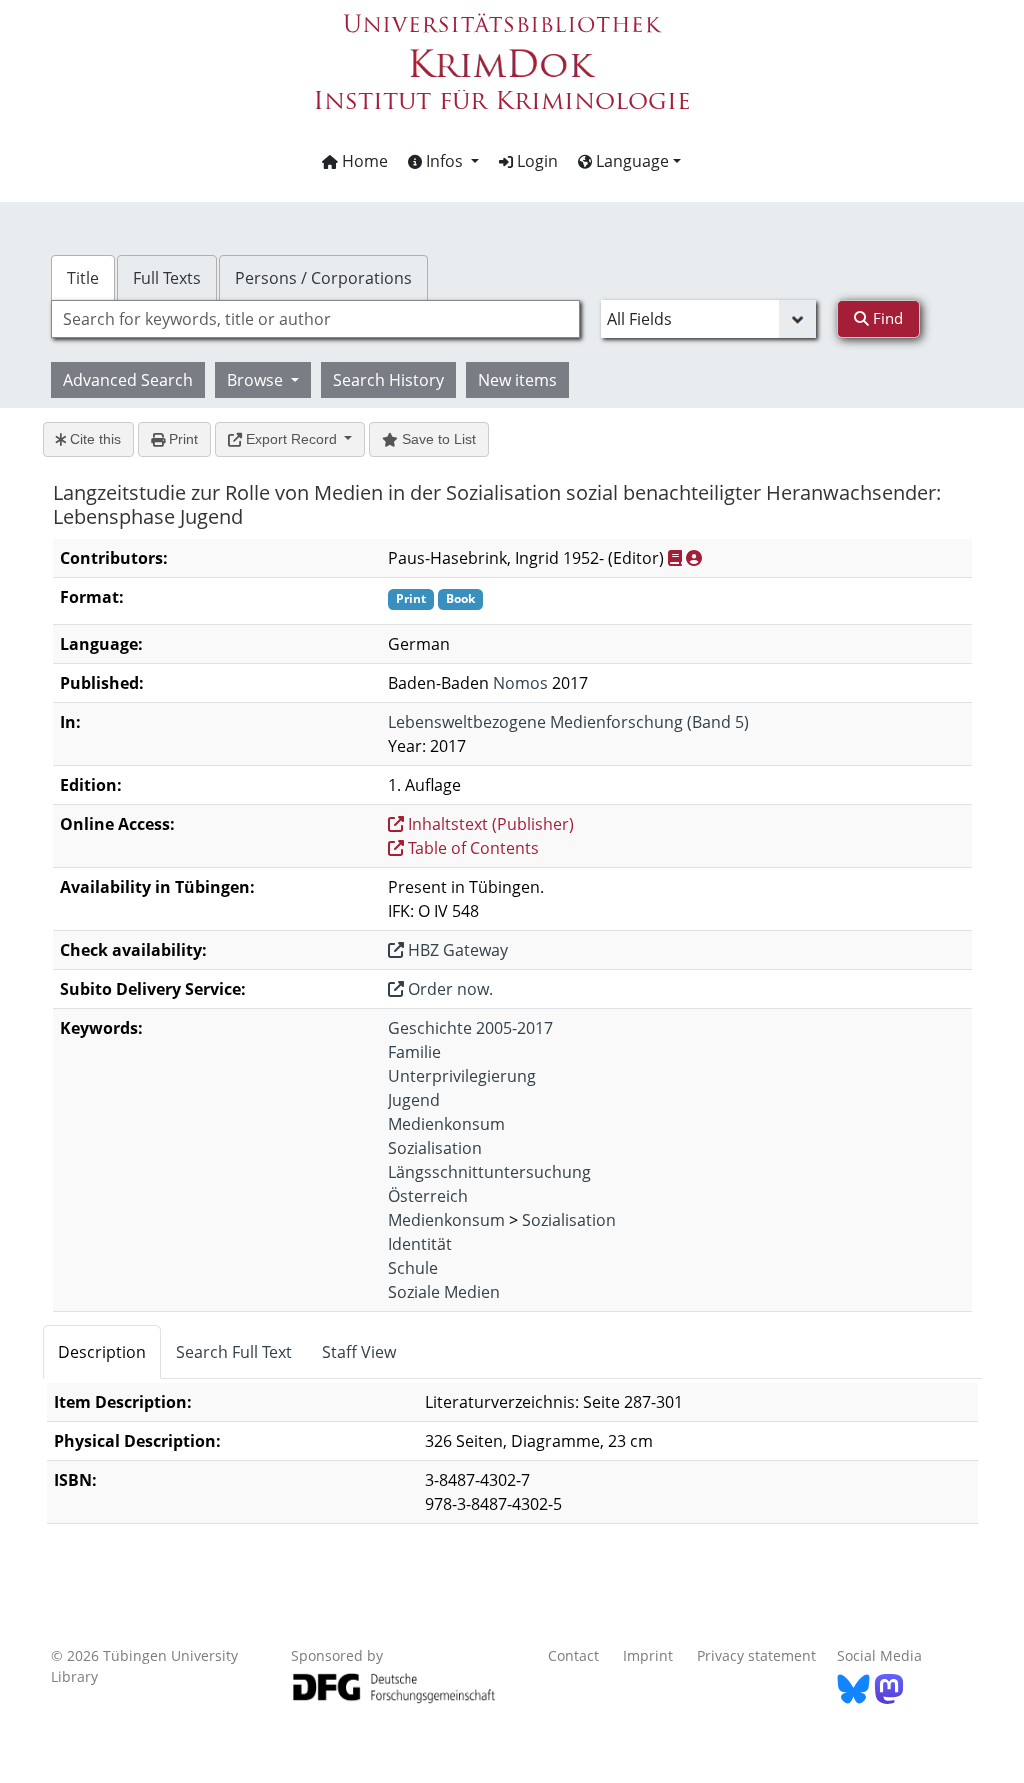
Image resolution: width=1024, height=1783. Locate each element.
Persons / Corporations (323, 278)
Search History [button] (388, 380)
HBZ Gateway (456, 950)
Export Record (291, 439)
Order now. (448, 989)
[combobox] (315, 319)
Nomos (520, 683)
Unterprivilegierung (462, 1076)
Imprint (648, 1655)
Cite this (93, 439)
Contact (573, 1655)
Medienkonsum (446, 1124)
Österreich (428, 1196)
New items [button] (517, 380)
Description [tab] (102, 1352)
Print (181, 439)
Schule (413, 1268)
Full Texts (167, 278)
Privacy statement (756, 1655)
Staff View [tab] (359, 1352)
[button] (443, 161)
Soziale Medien (444, 1292)
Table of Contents (471, 848)
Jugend (414, 1100)
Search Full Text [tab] (234, 1352)
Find (886, 318)
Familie (414, 1052)
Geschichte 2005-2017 (470, 1028)
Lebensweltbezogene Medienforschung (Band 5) (568, 722)
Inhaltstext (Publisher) (489, 824)
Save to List (437, 439)
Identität (420, 1244)
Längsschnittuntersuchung (489, 1172)
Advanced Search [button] (128, 380)
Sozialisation (435, 1148)
